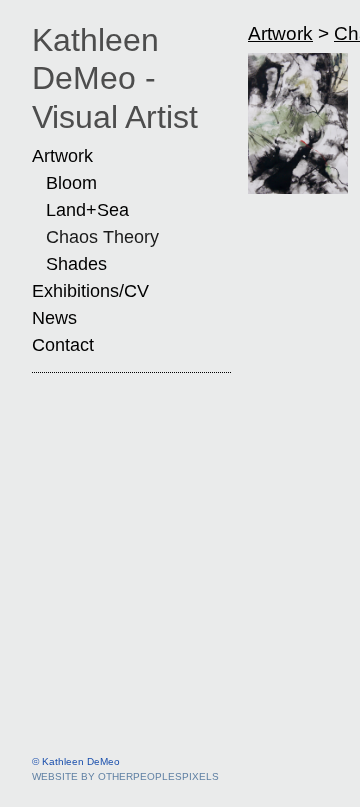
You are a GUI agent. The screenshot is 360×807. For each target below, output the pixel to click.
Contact (63, 345)
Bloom (71, 183)
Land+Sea (87, 210)
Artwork (62, 156)
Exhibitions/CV (90, 291)
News (54, 318)
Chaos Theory (102, 237)
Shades (76, 264)
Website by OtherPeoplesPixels (125, 776)
